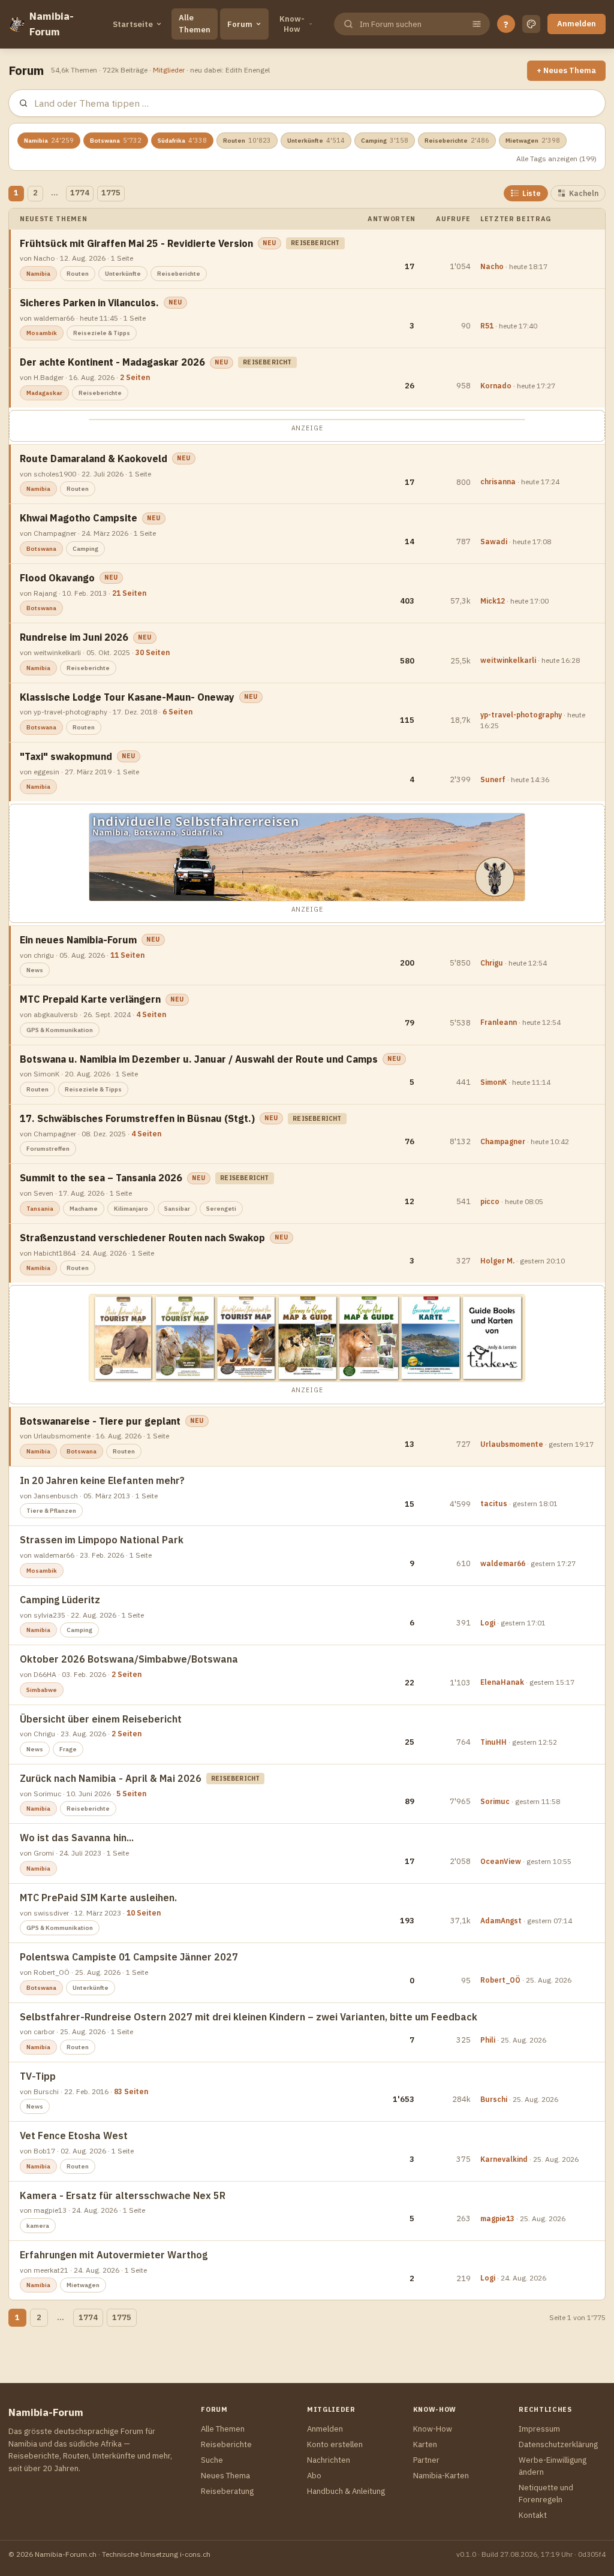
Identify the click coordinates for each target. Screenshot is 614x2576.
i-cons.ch (195, 2554)
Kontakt (533, 2515)
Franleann (499, 1022)
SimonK (493, 1082)
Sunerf (493, 779)
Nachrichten (329, 2460)
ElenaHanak (502, 1682)
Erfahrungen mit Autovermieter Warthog (114, 2255)
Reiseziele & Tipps (102, 333)
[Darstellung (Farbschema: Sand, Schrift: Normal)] (531, 24)
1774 (80, 193)
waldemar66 (503, 1563)
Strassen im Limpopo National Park (102, 1540)
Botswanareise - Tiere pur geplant (100, 1421)
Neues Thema (225, 2476)
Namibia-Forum (52, 24)
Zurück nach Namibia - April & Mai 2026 (111, 1778)
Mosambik (42, 333)
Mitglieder (169, 70)
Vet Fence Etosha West (74, 2135)
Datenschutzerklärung (558, 2444)
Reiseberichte (457, 140)
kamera (38, 2226)
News (35, 970)
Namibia (49, 140)
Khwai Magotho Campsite (79, 518)
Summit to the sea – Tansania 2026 (101, 1178)
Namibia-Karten (441, 2476)
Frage (68, 1749)
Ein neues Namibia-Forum (78, 940)
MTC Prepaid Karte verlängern (90, 999)
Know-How (292, 24)
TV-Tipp (38, 2076)
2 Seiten (135, 377)
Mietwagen (533, 140)
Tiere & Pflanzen (51, 1511)
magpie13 (497, 2218)
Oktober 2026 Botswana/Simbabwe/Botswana (129, 1659)
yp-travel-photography (521, 715)
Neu (270, 243)
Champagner (503, 1141)
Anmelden (577, 24)
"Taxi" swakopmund (66, 756)
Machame (84, 1209)
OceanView (501, 1861)
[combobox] (411, 24)
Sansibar (177, 1209)
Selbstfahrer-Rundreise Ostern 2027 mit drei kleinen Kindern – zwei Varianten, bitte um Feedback (249, 2017)
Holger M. (497, 1261)
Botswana (116, 140)
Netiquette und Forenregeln (546, 2494)
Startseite (133, 24)
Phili (488, 2040)
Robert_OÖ (500, 1980)
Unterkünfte (316, 140)
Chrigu (492, 963)
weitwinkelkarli (508, 660)
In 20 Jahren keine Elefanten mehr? (102, 1480)
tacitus (494, 1503)
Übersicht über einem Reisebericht (101, 1719)
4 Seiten (151, 1014)
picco (490, 1201)
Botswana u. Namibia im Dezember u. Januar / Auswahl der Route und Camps (199, 1059)
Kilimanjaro (131, 1209)
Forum (240, 24)
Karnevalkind (504, 2159)
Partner (426, 2460)
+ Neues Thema (566, 70)
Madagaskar (44, 393)
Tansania (40, 1209)
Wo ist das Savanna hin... (77, 1838)
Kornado (496, 386)
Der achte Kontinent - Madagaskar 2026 (112, 362)
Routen (247, 140)
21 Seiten (129, 593)
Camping (385, 140)
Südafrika (182, 140)
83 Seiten (131, 2091)
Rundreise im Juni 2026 (74, 637)
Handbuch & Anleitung (346, 2491)
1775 (111, 193)
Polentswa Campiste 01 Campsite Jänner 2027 (129, 1957)
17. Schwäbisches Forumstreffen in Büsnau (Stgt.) (137, 1118)
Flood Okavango (57, 578)
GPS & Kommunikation (60, 1030)
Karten (425, 2444)
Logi (488, 1623)
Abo (314, 2476)
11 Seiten (127, 955)
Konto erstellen (335, 2444)
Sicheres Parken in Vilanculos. (89, 303)
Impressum (539, 2429)
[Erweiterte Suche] (477, 24)
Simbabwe (42, 1690)
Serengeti (221, 1209)
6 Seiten (177, 712)
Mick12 (493, 601)
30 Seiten (153, 652)
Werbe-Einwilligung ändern (553, 2466)
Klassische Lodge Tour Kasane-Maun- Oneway (127, 697)
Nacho (492, 266)
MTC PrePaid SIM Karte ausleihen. (98, 1898)
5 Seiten (131, 1794)
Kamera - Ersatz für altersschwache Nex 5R (123, 2195)
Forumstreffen (48, 1149)
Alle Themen (195, 24)
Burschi (494, 2099)
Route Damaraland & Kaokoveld (94, 459)
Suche (212, 2460)
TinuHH (493, 1742)
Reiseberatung (227, 2491)
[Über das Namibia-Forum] (16, 24)
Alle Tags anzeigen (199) (556, 159)
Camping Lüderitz (60, 1600)
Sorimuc (495, 1801)
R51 (487, 326)
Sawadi (494, 542)
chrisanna (498, 482)
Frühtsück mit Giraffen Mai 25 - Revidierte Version (136, 243)
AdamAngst (501, 1921)
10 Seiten (144, 1913)
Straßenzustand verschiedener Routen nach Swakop (142, 1238)
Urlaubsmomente (512, 1444)
